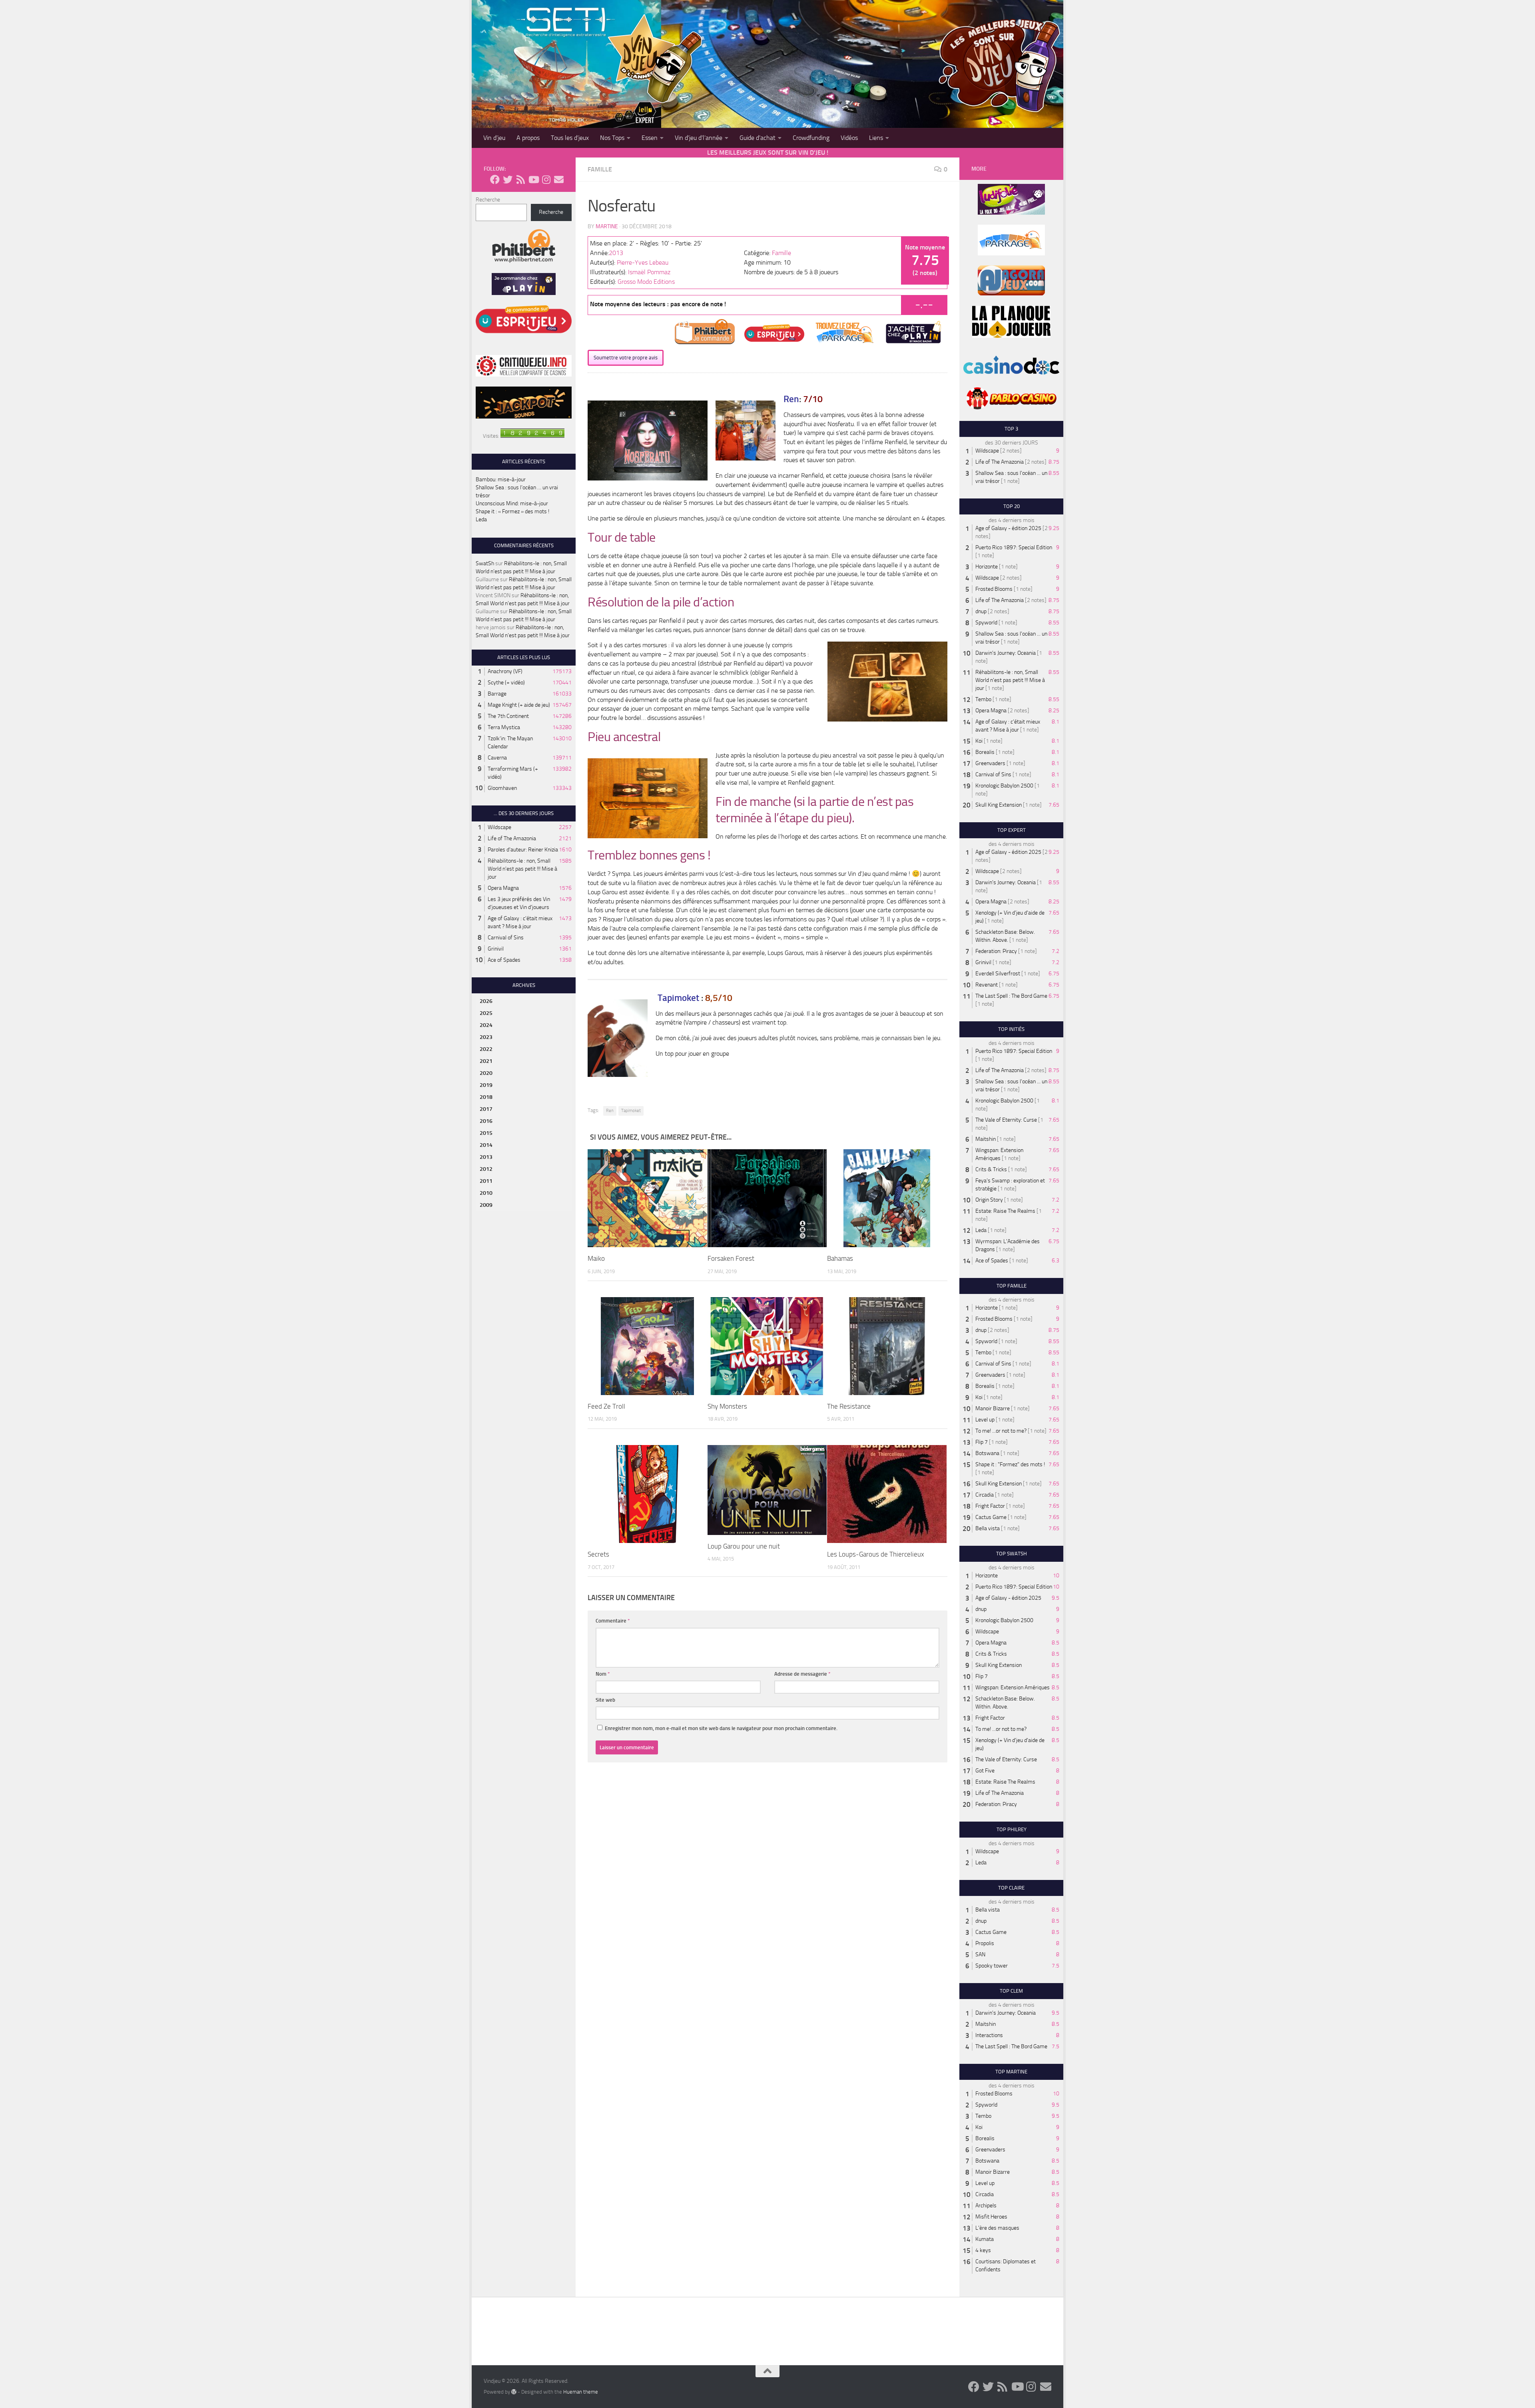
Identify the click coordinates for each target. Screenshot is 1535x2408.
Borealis (985, 752)
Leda (481, 519)
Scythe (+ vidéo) (506, 683)
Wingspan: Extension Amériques (1013, 1687)
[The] (887, 1346)
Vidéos (849, 138)
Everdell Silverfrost (998, 974)
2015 (486, 1133)
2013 (616, 253)
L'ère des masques (997, 2228)
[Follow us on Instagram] (546, 179)
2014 (486, 1145)
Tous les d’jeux (570, 138)
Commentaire (613, 1621)
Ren (610, 1111)
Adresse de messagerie (802, 1674)
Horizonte (987, 567)
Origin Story (989, 1200)
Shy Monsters (727, 1406)
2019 (486, 1085)
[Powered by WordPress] (514, 2392)
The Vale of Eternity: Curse (1006, 1120)
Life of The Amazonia (512, 838)
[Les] (887, 1494)
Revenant (987, 985)
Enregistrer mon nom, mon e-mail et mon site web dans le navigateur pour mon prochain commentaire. (721, 1728)
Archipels (986, 2206)
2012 (486, 1169)
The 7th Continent (508, 716)
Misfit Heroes (991, 2217)
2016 (486, 1121)
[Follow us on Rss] (520, 179)
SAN (980, 1955)
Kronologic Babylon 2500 (1004, 786)
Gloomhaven (502, 788)
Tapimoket (631, 1111)
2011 (486, 1181)
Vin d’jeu (494, 138)
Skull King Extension (999, 805)
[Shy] (767, 1346)
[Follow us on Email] (559, 179)
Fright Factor (990, 1506)
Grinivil (496, 949)
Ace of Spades (504, 960)
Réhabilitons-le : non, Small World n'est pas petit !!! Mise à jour (522, 869)
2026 (486, 1001)
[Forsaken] (767, 1198)
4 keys (983, 2250)
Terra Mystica (504, 727)
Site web (605, 1700)
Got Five (985, 1771)
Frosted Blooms (994, 589)
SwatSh (485, 563)
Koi (979, 741)
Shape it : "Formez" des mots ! (1010, 1464)
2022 (486, 1049)
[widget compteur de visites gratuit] (532, 436)
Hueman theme (581, 2392)
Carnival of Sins (506, 938)
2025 (486, 1013)
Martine (607, 226)
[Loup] (767, 1490)
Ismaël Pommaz (649, 272)
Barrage (497, 694)
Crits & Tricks (991, 1169)
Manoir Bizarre (993, 1408)
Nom (603, 1674)
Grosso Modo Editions (646, 282)
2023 (486, 1037)
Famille (600, 169)
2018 (486, 1097)
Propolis (985, 1943)
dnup (981, 611)
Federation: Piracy (996, 951)
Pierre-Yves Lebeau (643, 262)
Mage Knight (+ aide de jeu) (519, 705)
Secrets (598, 1554)
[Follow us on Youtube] (533, 179)
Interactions (989, 2035)
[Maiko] (647, 1198)
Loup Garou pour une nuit (744, 1546)
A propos (528, 138)
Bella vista (988, 1528)
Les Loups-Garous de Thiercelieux (876, 1554)
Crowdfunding (811, 138)
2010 (486, 1193)
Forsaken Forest (731, 1258)
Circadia (985, 1495)
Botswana (987, 1453)
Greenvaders (990, 763)
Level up (985, 1420)
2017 (486, 1109)
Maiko (596, 1258)
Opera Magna (503, 888)
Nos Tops (612, 138)
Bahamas (840, 1258)
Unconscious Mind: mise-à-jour (512, 503)
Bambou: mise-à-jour (501, 479)
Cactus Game (991, 1517)
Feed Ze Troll (606, 1406)
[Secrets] (647, 1494)
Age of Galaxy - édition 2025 (1008, 528)
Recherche (488, 200)
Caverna (497, 758)
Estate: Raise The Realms (1005, 1211)
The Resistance (849, 1406)
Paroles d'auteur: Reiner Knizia (523, 850)
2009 (486, 1205)
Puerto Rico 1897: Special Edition (1014, 547)
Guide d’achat (758, 138)
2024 (486, 1025)
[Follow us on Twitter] (508, 179)
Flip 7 (982, 1442)
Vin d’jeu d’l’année (699, 138)
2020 (486, 1073)
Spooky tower (992, 1966)
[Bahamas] (887, 1198)
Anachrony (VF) (505, 671)
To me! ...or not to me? (1001, 1431)
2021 (486, 1061)
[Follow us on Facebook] (495, 179)
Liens (876, 138)
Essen (650, 138)
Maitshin (986, 1139)
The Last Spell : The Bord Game (1011, 996)
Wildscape (499, 827)
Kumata (985, 2239)
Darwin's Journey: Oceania (1006, 653)
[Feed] (647, 1346)
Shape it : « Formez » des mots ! (512, 511)
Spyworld (986, 623)
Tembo (983, 699)
